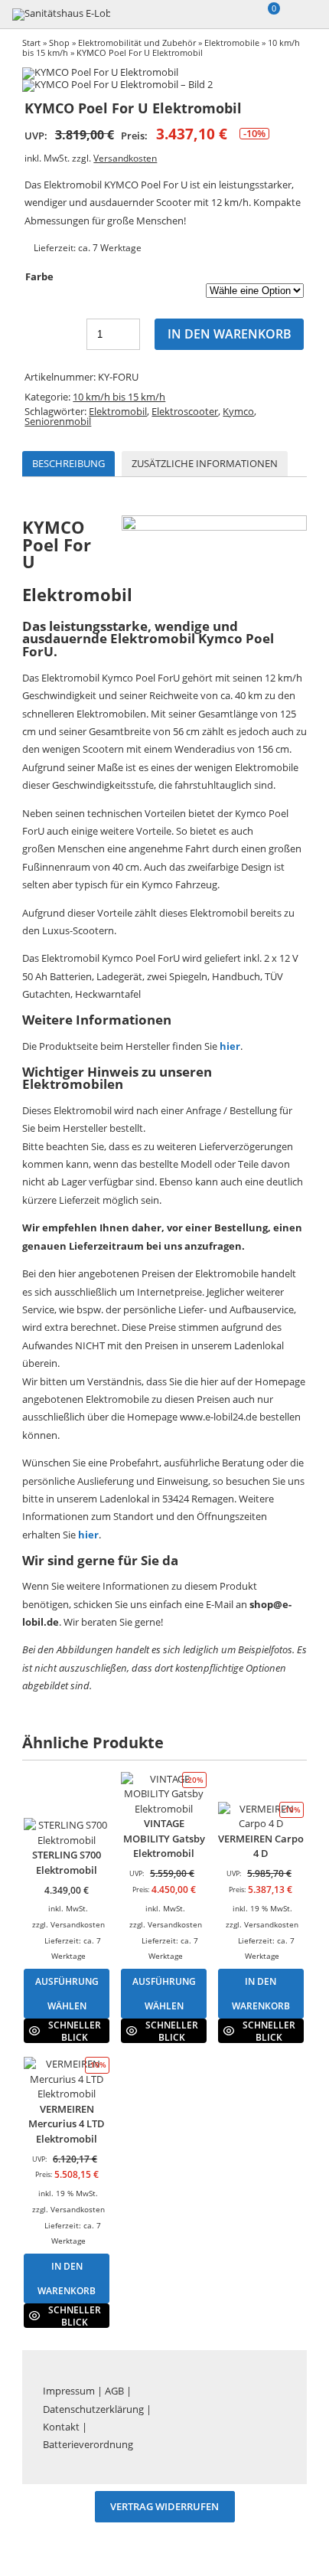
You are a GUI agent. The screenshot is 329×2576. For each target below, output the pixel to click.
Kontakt (61, 2427)
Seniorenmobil (58, 421)
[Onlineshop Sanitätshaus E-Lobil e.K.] (62, 15)
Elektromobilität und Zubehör (137, 42)
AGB (114, 2391)
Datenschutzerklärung (93, 2409)
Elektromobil (118, 411)
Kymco (238, 411)
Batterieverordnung (88, 2444)
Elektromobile (232, 42)
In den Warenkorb (230, 334)
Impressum (69, 2391)
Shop (59, 42)
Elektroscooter (185, 411)
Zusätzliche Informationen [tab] (205, 463)
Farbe (39, 276)
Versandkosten (125, 158)
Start (31, 42)
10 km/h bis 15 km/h (119, 397)
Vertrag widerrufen (164, 2507)
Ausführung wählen (67, 1993)
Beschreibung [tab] (68, 463)
